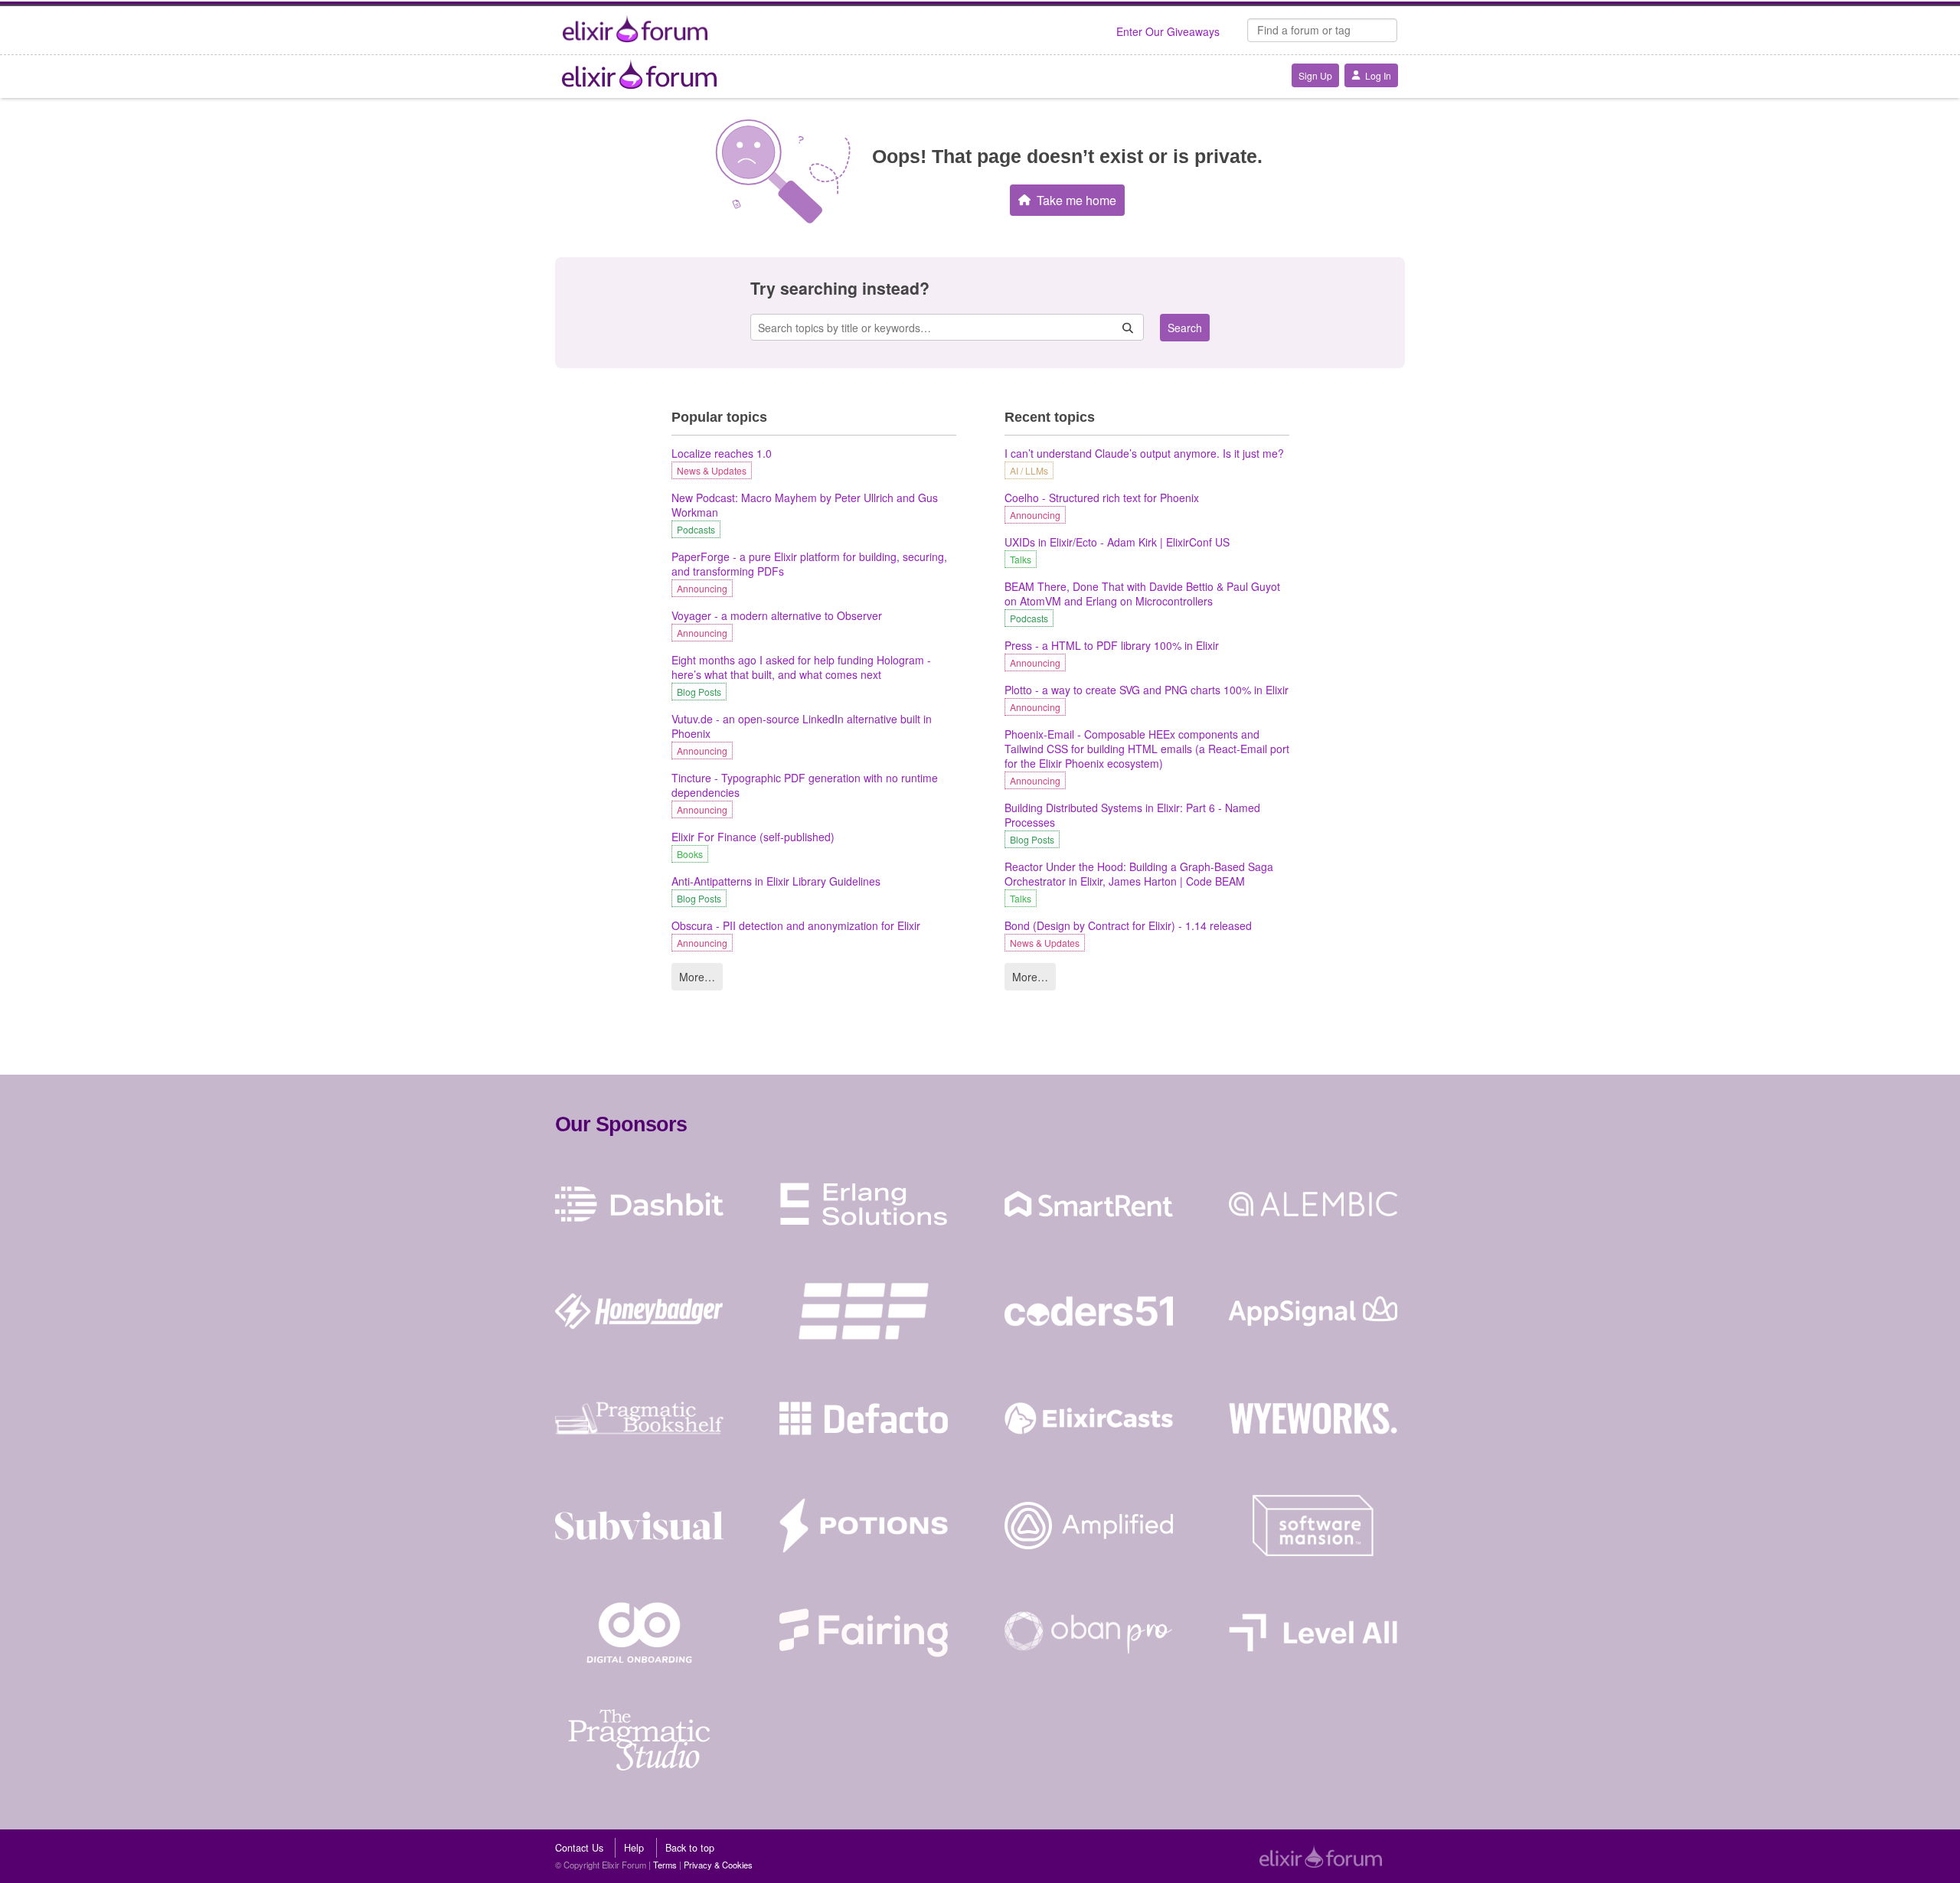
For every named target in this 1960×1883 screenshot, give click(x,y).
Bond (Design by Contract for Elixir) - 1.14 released (1128, 926)
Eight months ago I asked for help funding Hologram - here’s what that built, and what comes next (801, 667)
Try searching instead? (840, 288)
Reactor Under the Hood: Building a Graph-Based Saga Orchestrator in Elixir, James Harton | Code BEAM (1139, 874)
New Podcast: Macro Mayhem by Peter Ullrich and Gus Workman (805, 505)
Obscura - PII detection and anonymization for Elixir (796, 926)
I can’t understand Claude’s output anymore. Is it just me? (1144, 454)
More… (697, 977)
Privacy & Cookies (718, 1865)
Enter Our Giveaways (1168, 31)
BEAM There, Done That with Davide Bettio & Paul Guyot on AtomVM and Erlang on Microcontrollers (1142, 594)
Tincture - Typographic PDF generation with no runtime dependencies (805, 785)
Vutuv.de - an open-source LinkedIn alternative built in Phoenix (802, 726)
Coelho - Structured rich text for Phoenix (1102, 498)
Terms (665, 1865)
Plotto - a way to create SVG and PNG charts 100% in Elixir (1147, 690)
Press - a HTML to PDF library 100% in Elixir (1112, 646)
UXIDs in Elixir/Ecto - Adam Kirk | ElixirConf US (1117, 542)
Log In (1378, 75)
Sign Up (1315, 75)
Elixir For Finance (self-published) (753, 837)
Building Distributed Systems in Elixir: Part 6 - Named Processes (1132, 815)
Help (634, 1848)
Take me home (1076, 200)
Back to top (690, 1848)
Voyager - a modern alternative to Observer (777, 616)
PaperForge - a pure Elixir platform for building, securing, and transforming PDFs (809, 564)
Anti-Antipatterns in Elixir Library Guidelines (776, 881)
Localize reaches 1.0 (722, 454)
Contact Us (579, 1848)
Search (1185, 328)
